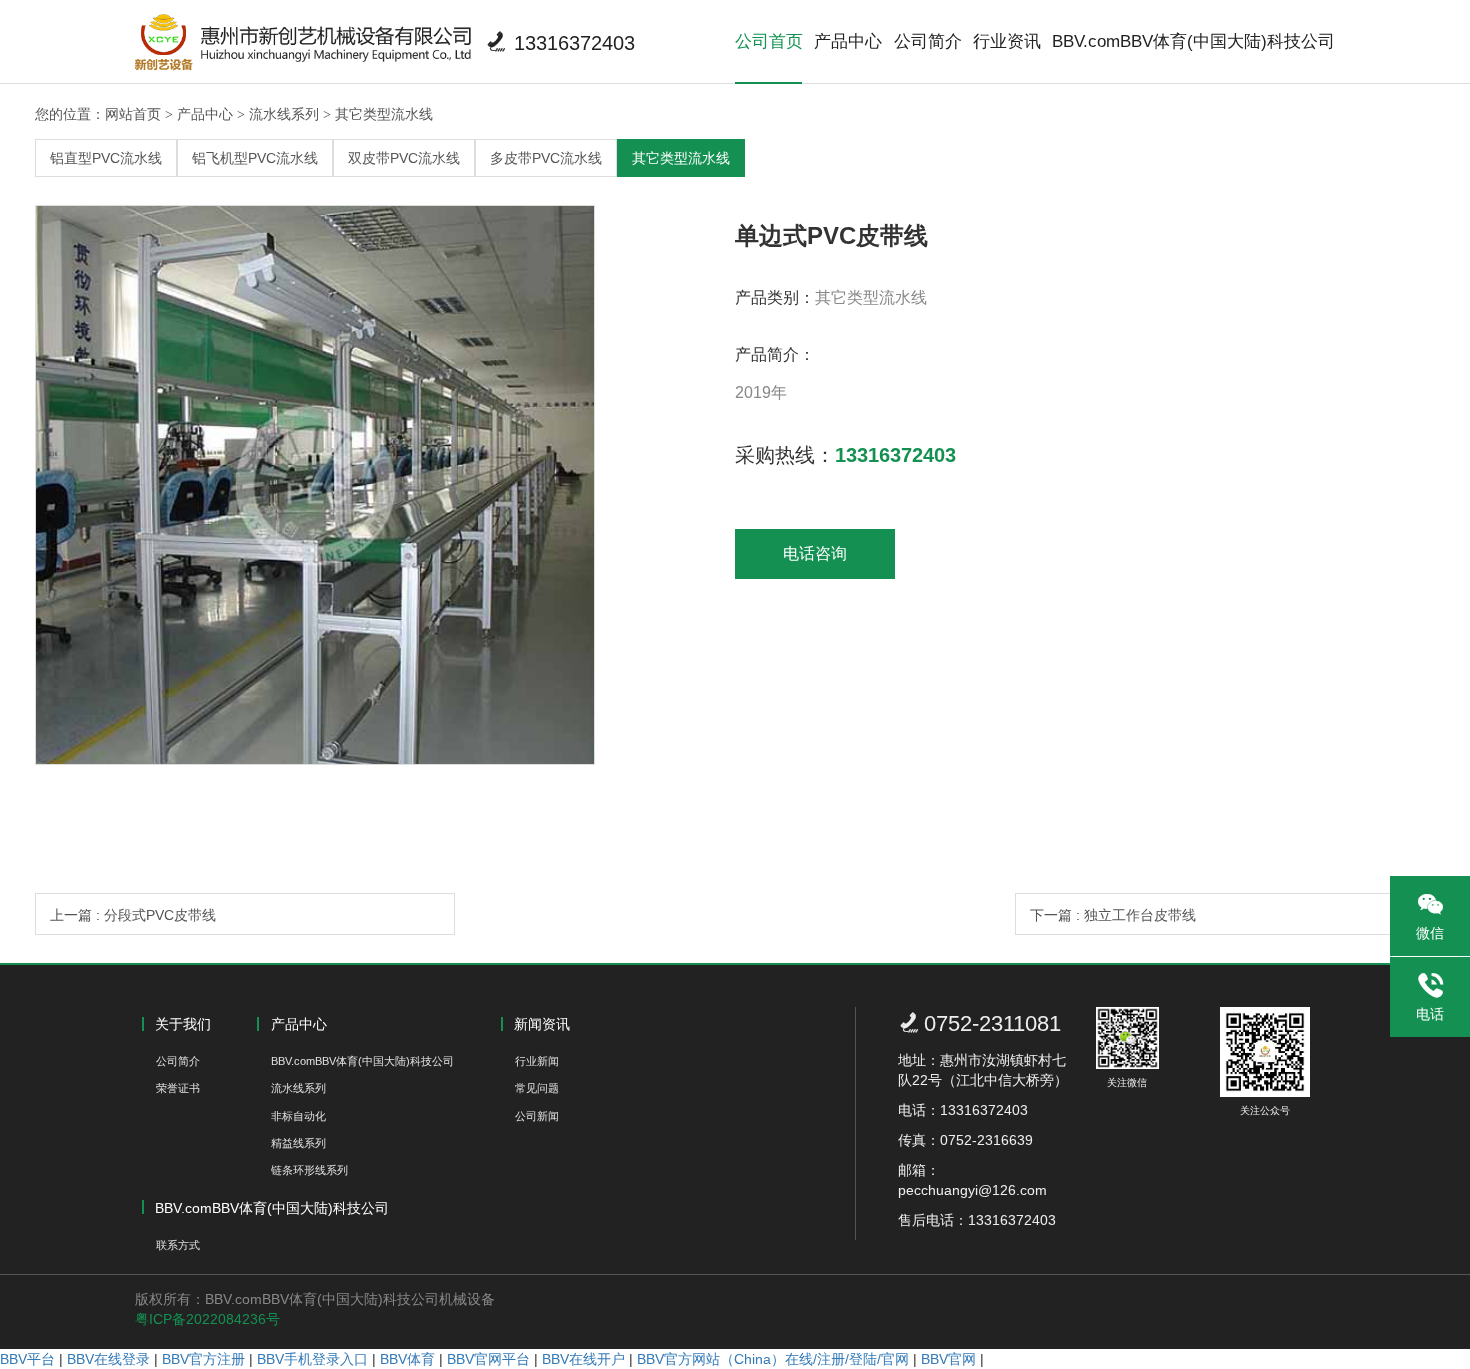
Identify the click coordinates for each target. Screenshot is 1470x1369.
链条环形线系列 (309, 1170)
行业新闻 (537, 1061)
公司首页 (769, 41)
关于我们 (183, 1024)
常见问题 (537, 1088)
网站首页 (133, 114)
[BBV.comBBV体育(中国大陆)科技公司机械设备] (303, 42)
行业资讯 (1007, 41)
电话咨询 (815, 553)
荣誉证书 (178, 1088)
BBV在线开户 (583, 1359)
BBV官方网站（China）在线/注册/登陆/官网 (773, 1359)
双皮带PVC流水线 (404, 158)
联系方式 (178, 1245)
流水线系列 (284, 114)
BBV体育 (407, 1359)
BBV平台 (27, 1359)
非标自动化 (298, 1116)
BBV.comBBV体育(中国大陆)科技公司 (1193, 41)
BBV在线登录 (108, 1359)
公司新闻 (537, 1116)
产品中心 (848, 41)
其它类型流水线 (384, 114)
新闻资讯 (542, 1024)
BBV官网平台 (488, 1359)
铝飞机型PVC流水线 (255, 158)
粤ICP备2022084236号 (207, 1319)
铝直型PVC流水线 (106, 158)
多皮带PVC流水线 (546, 158)
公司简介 (928, 41)
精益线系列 (298, 1143)
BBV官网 (948, 1359)
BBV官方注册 (203, 1359)
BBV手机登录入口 (312, 1359)
